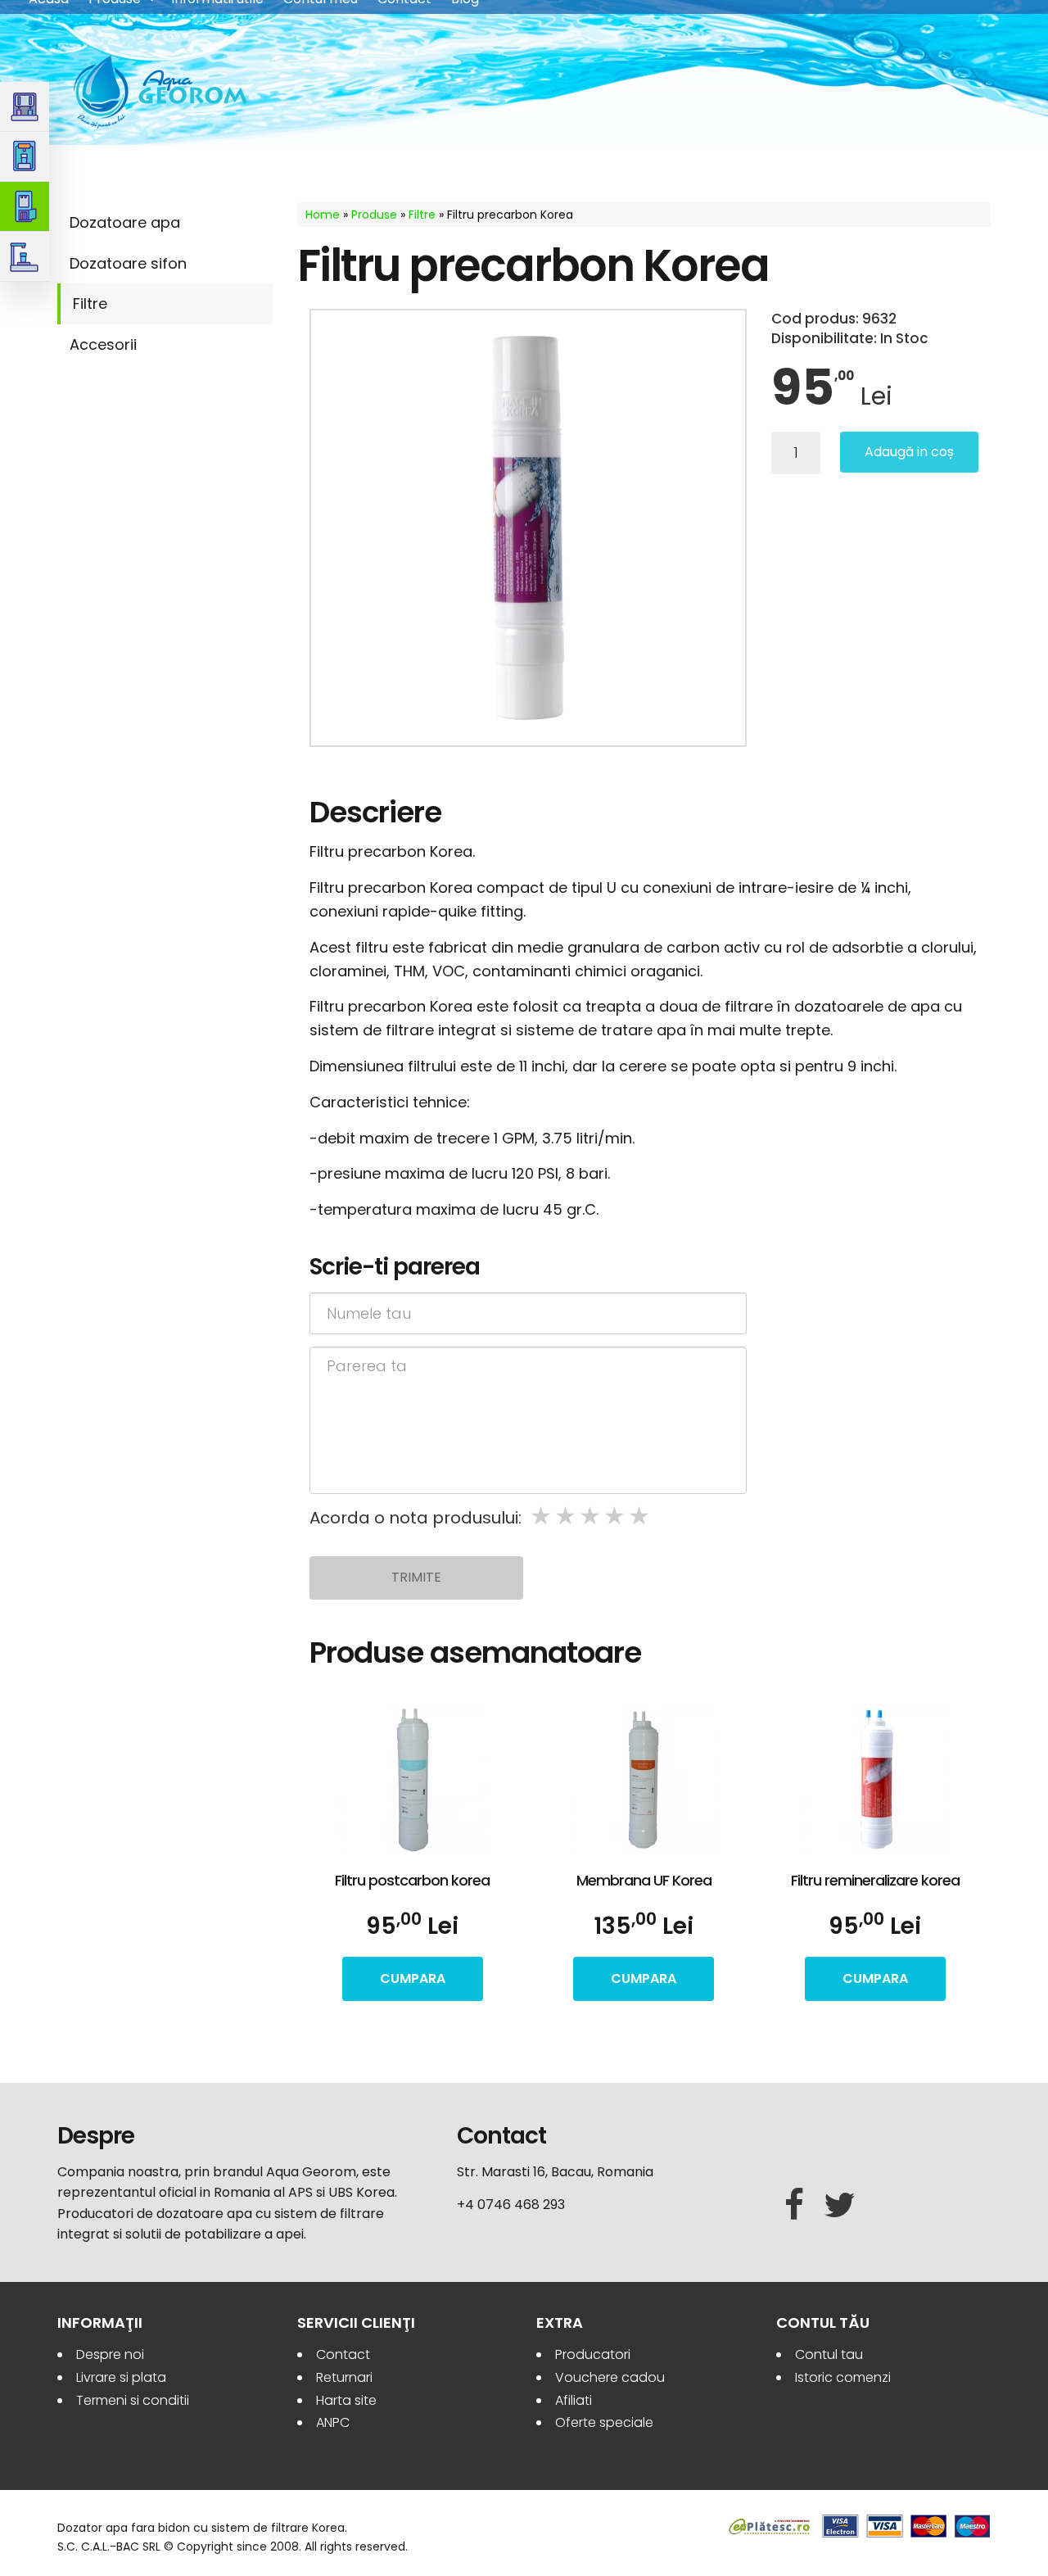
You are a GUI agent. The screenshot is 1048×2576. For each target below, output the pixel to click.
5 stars (640, 1517)
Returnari (344, 2377)
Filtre (90, 303)
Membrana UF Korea (644, 1880)
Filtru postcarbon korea (412, 1880)
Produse (374, 215)
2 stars (567, 1517)
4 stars (616, 1517)
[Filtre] (25, 207)
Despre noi (110, 2354)
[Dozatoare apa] (25, 107)
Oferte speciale (604, 2422)
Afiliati (574, 2400)
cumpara (413, 1978)
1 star (542, 1517)
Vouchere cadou (610, 2377)
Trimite (416, 1577)
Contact (343, 2354)
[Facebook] (794, 2206)
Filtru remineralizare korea (875, 1880)
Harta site (346, 2400)
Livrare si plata (121, 2377)
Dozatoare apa (125, 222)
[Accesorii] (25, 257)
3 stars (591, 1517)
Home (323, 215)
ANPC (333, 2422)
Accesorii (103, 344)
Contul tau (829, 2354)
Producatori (593, 2354)
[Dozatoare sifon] (25, 157)
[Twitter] (840, 2206)
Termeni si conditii (133, 2400)
